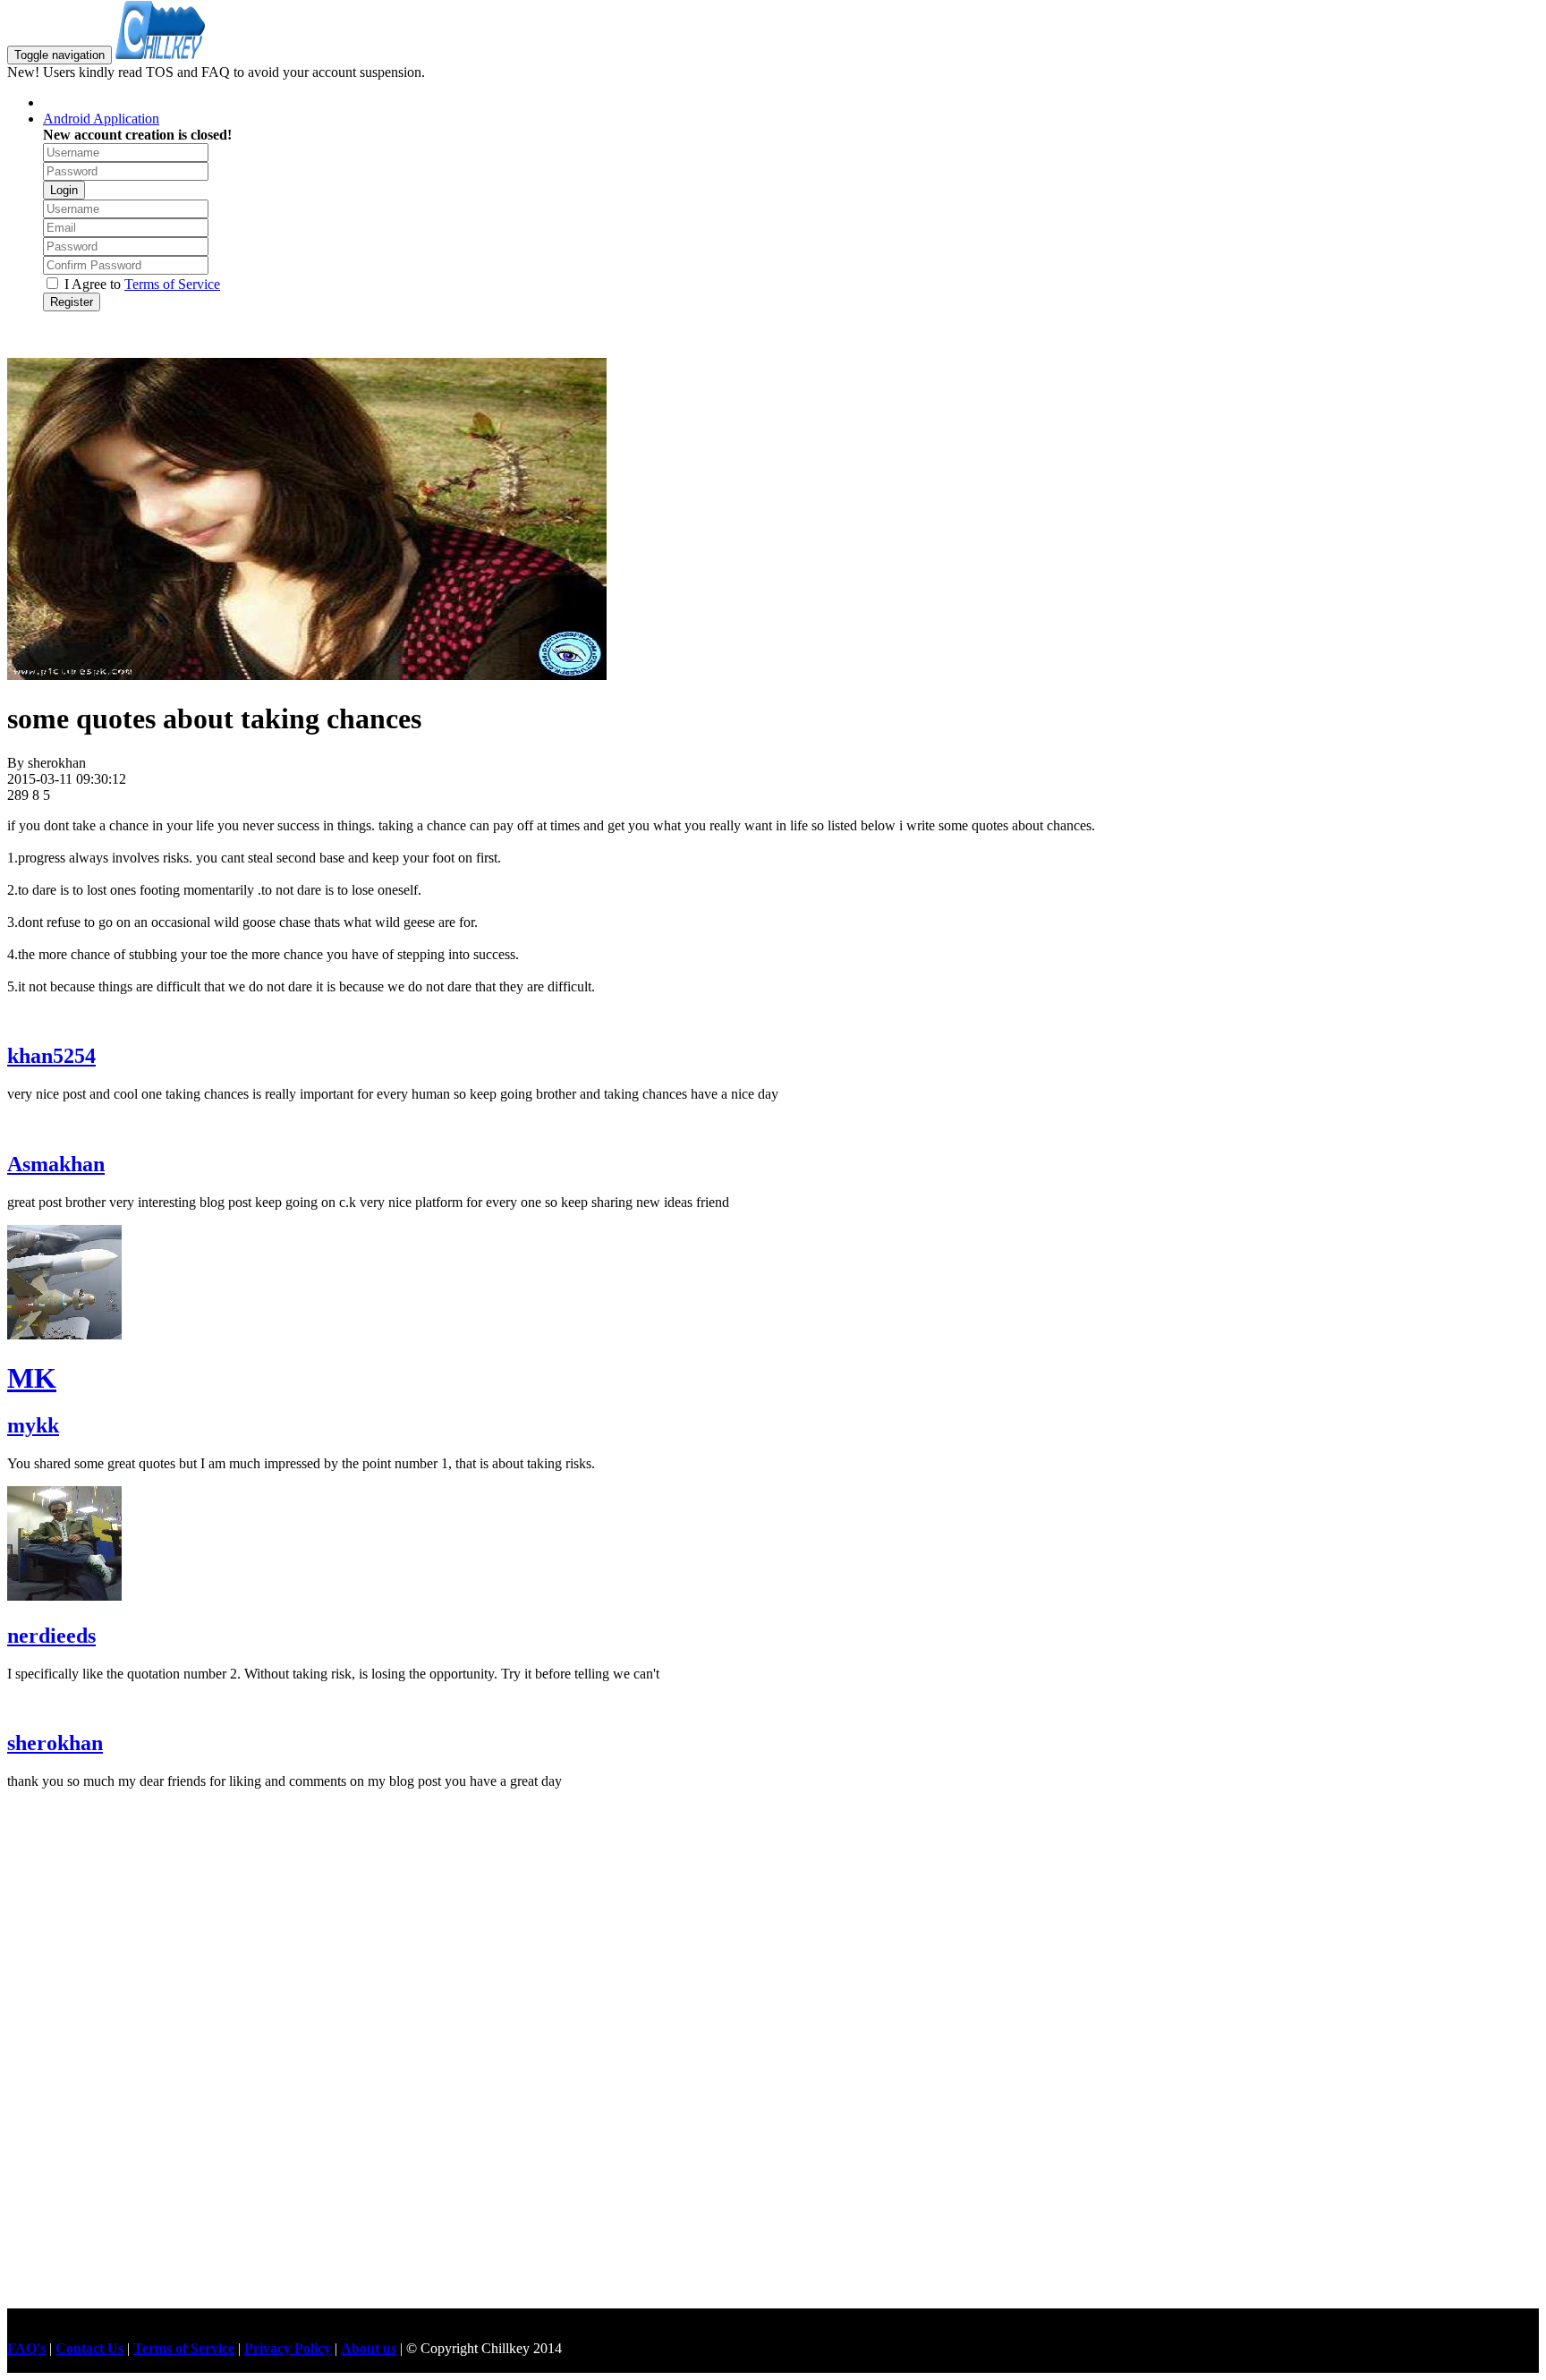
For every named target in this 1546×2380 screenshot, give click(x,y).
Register (72, 302)
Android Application (101, 119)
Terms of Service (172, 284)
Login (64, 190)
